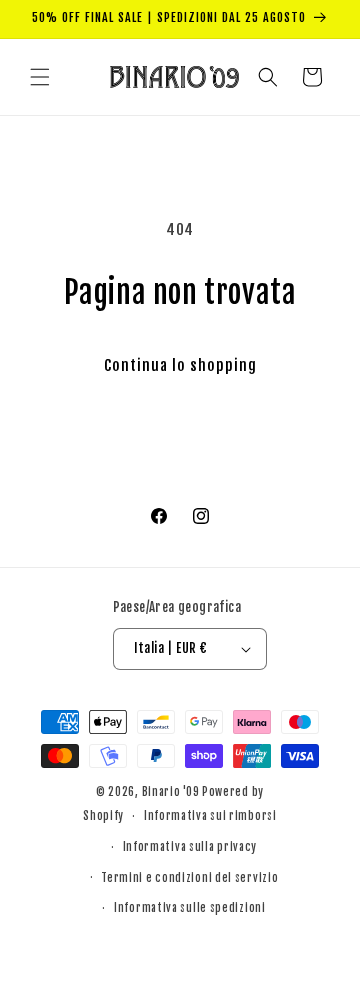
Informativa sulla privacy (190, 847)
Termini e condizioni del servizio (189, 878)
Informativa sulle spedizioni (190, 908)
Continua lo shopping (180, 365)
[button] (40, 77)
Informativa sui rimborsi (210, 816)
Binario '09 (171, 792)
